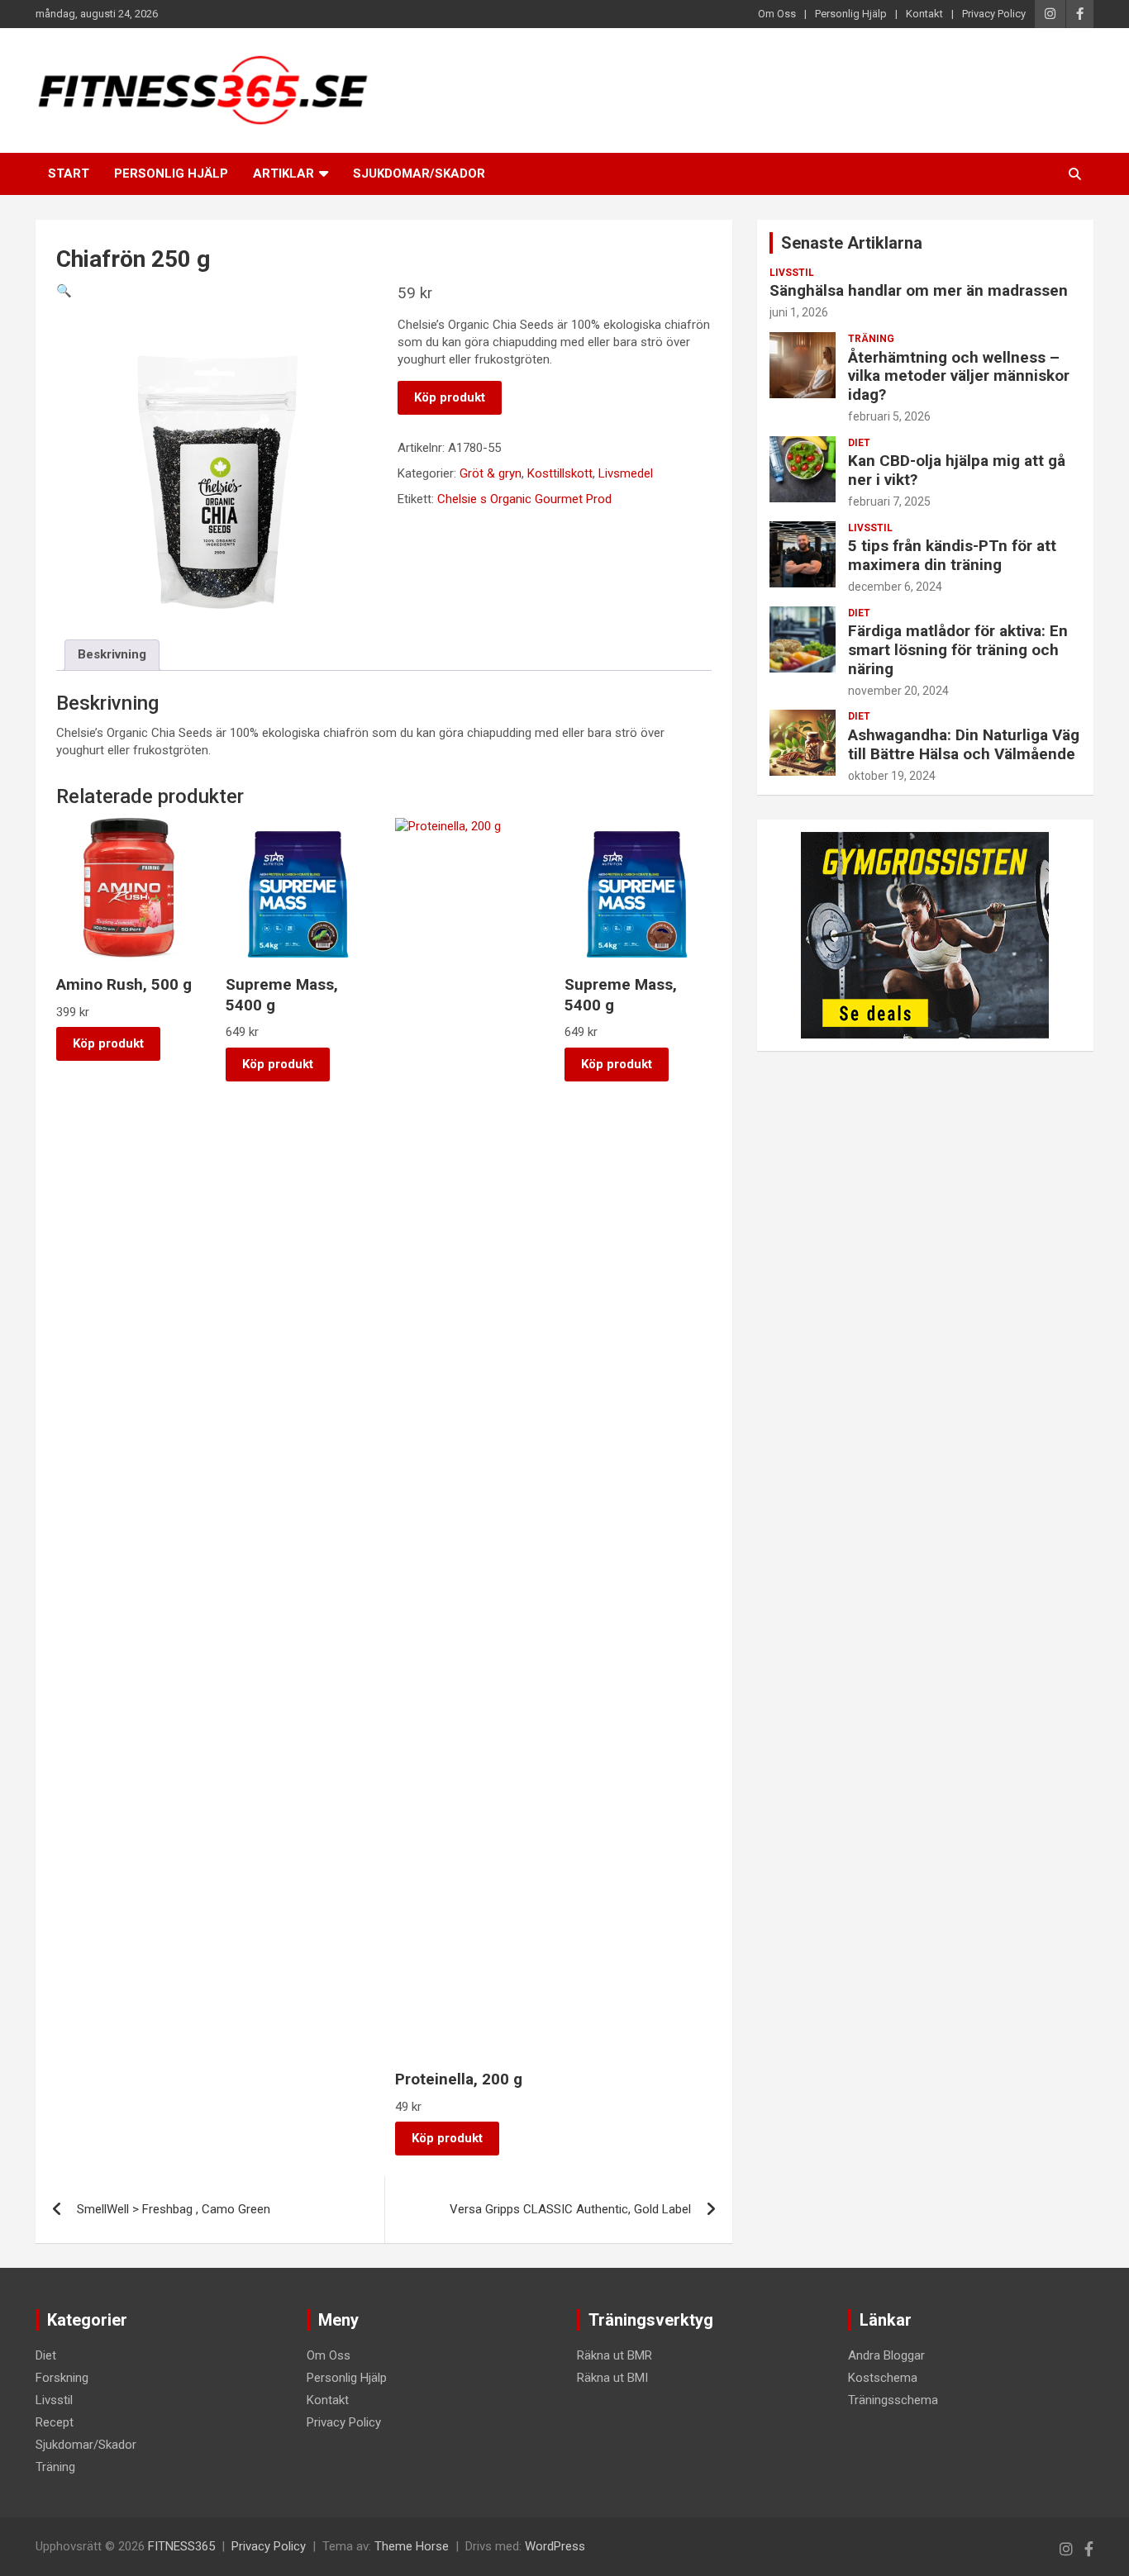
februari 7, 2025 (889, 501)
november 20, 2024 (898, 691)
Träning (871, 339)
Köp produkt (450, 397)
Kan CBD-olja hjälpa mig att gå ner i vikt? (957, 470)
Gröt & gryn (491, 473)
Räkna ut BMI (612, 2378)
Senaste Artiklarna (852, 243)
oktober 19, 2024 (892, 776)
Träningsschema (893, 2400)
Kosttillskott (560, 473)
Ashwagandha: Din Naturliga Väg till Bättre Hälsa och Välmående (964, 744)
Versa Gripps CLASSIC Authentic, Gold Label (570, 2209)
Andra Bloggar (886, 2355)
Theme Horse (412, 2546)
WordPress (555, 2546)
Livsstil (792, 273)
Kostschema (883, 2378)
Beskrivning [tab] (112, 654)
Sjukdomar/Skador (419, 173)
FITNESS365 (181, 2546)
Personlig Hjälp (851, 14)
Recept (55, 2422)
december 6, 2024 (895, 587)
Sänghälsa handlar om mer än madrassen (919, 290)
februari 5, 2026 (889, 416)
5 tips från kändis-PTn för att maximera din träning (952, 555)
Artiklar (283, 173)
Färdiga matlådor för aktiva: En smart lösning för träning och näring (958, 650)
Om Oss (777, 14)
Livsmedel (626, 473)
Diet (859, 443)
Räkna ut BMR (615, 2355)
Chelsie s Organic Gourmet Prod (524, 499)
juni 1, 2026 (799, 312)
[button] (64, 291)
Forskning (62, 2378)
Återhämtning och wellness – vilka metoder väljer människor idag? (959, 376)
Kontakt (924, 14)
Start (69, 173)
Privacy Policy (994, 14)
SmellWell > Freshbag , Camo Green (174, 2209)
